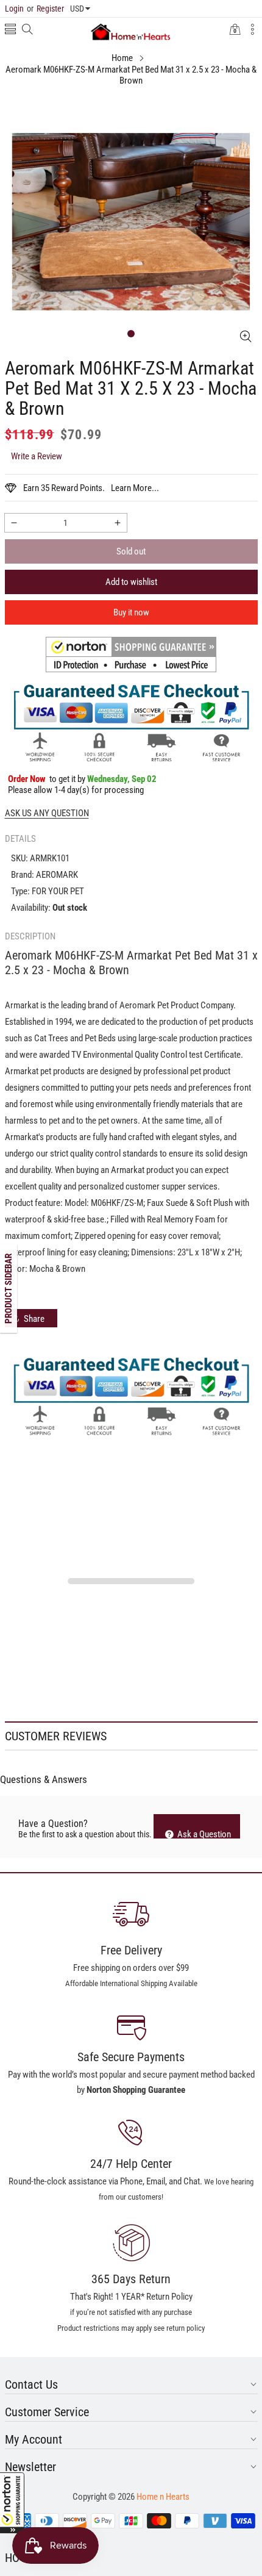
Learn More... (135, 488)
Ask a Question (203, 1834)
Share (34, 1319)
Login (14, 9)
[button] (12, 2503)
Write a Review (37, 456)
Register (45, 9)
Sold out (131, 551)
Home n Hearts (163, 2497)
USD (77, 9)
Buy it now (131, 612)
